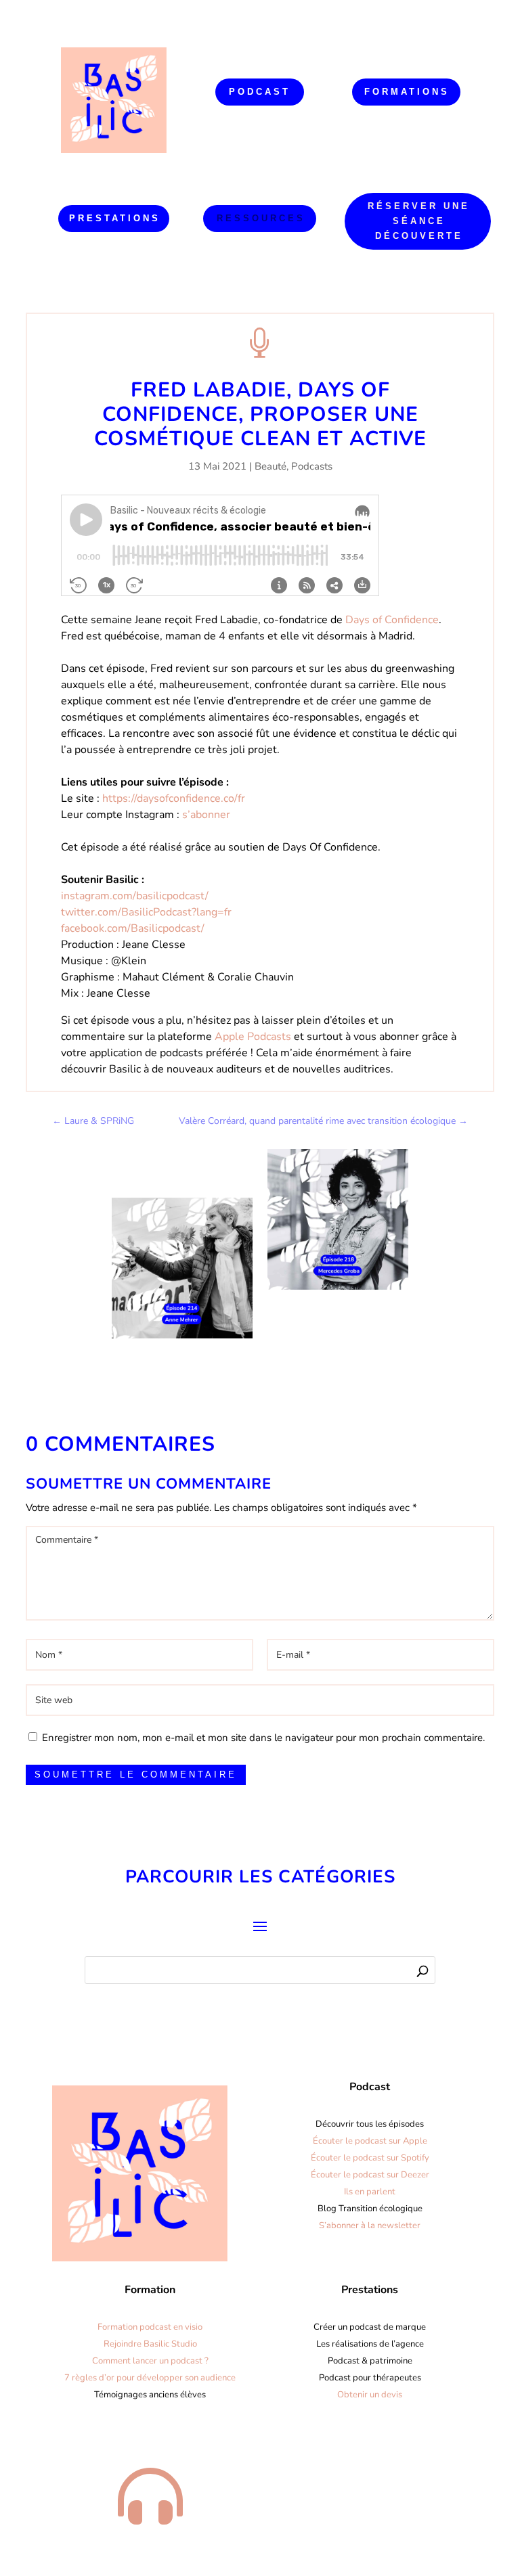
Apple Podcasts (253, 1037)
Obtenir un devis (370, 2395)
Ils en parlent (370, 2192)
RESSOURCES (261, 218)
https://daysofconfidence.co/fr (174, 798)
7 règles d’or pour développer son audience (150, 2378)
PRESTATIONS (115, 218)
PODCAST (260, 92)
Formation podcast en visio (150, 2327)
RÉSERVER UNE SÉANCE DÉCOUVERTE (419, 221)
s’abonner (206, 815)
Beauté (270, 466)
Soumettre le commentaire (136, 1775)
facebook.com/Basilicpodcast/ (133, 928)
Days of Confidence (392, 620)
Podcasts (312, 466)
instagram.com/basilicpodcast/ (135, 896)
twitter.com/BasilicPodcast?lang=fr (146, 912)
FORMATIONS (407, 92)
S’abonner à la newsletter (370, 2225)
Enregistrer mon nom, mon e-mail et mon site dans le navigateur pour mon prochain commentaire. (263, 1738)
